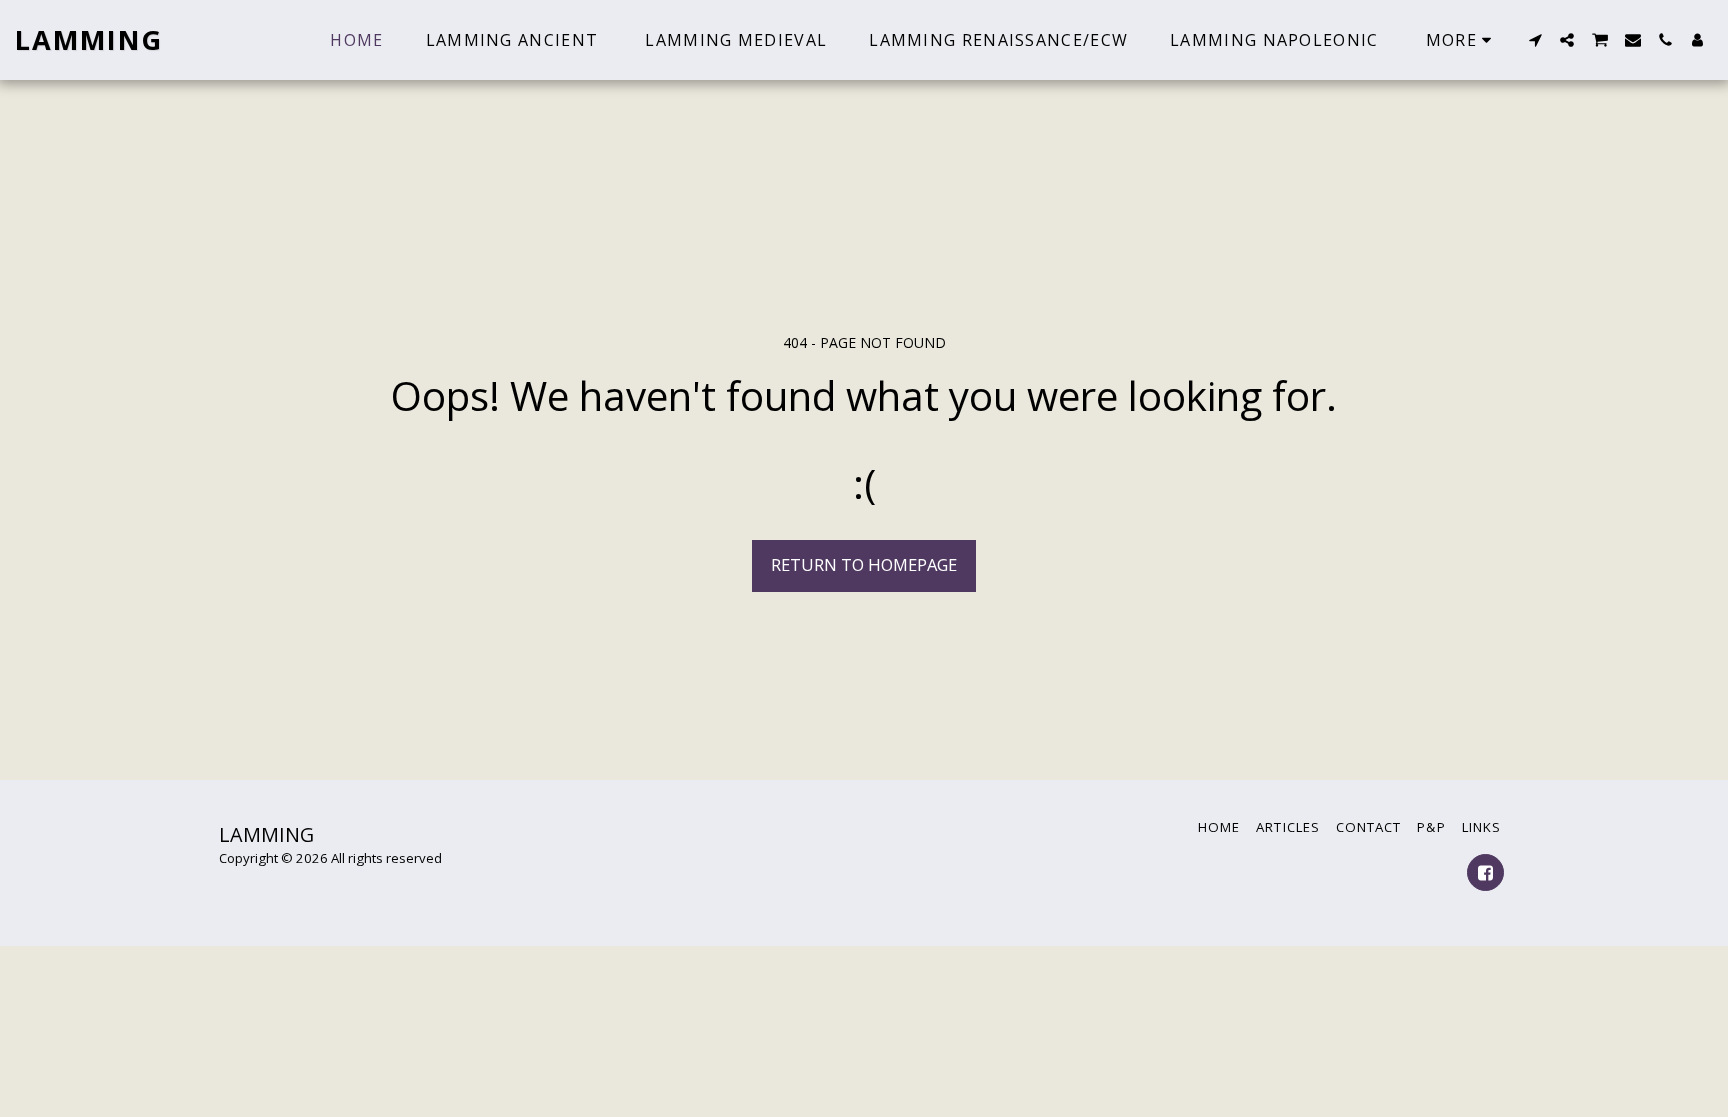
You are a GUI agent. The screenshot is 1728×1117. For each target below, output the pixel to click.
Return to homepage (864, 564)
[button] (1535, 40)
